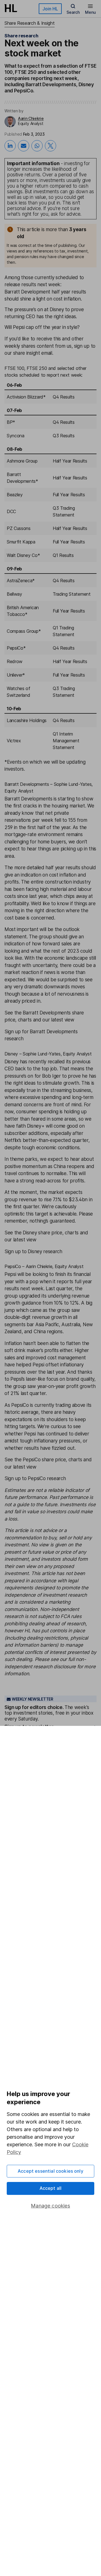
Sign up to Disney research (33, 1251)
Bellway (14, 594)
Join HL (50, 9)
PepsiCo (15, 648)
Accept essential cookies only (50, 2171)
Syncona (16, 436)
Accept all (51, 2188)
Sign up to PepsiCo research (35, 1478)
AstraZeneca (19, 581)
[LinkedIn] (10, 146)
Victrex (14, 741)
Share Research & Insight (29, 23)
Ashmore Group (22, 461)
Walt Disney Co (22, 555)
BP (10, 422)
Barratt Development (27, 292)
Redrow (15, 661)
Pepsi (19, 327)
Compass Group (23, 631)
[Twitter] (50, 146)
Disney (57, 310)
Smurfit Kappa (21, 542)
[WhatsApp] (37, 146)
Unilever (15, 675)
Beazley (15, 495)
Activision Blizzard (25, 397)
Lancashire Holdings (27, 720)
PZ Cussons (19, 528)
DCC (11, 511)
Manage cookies (50, 2206)
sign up (82, 346)
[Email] (24, 146)
